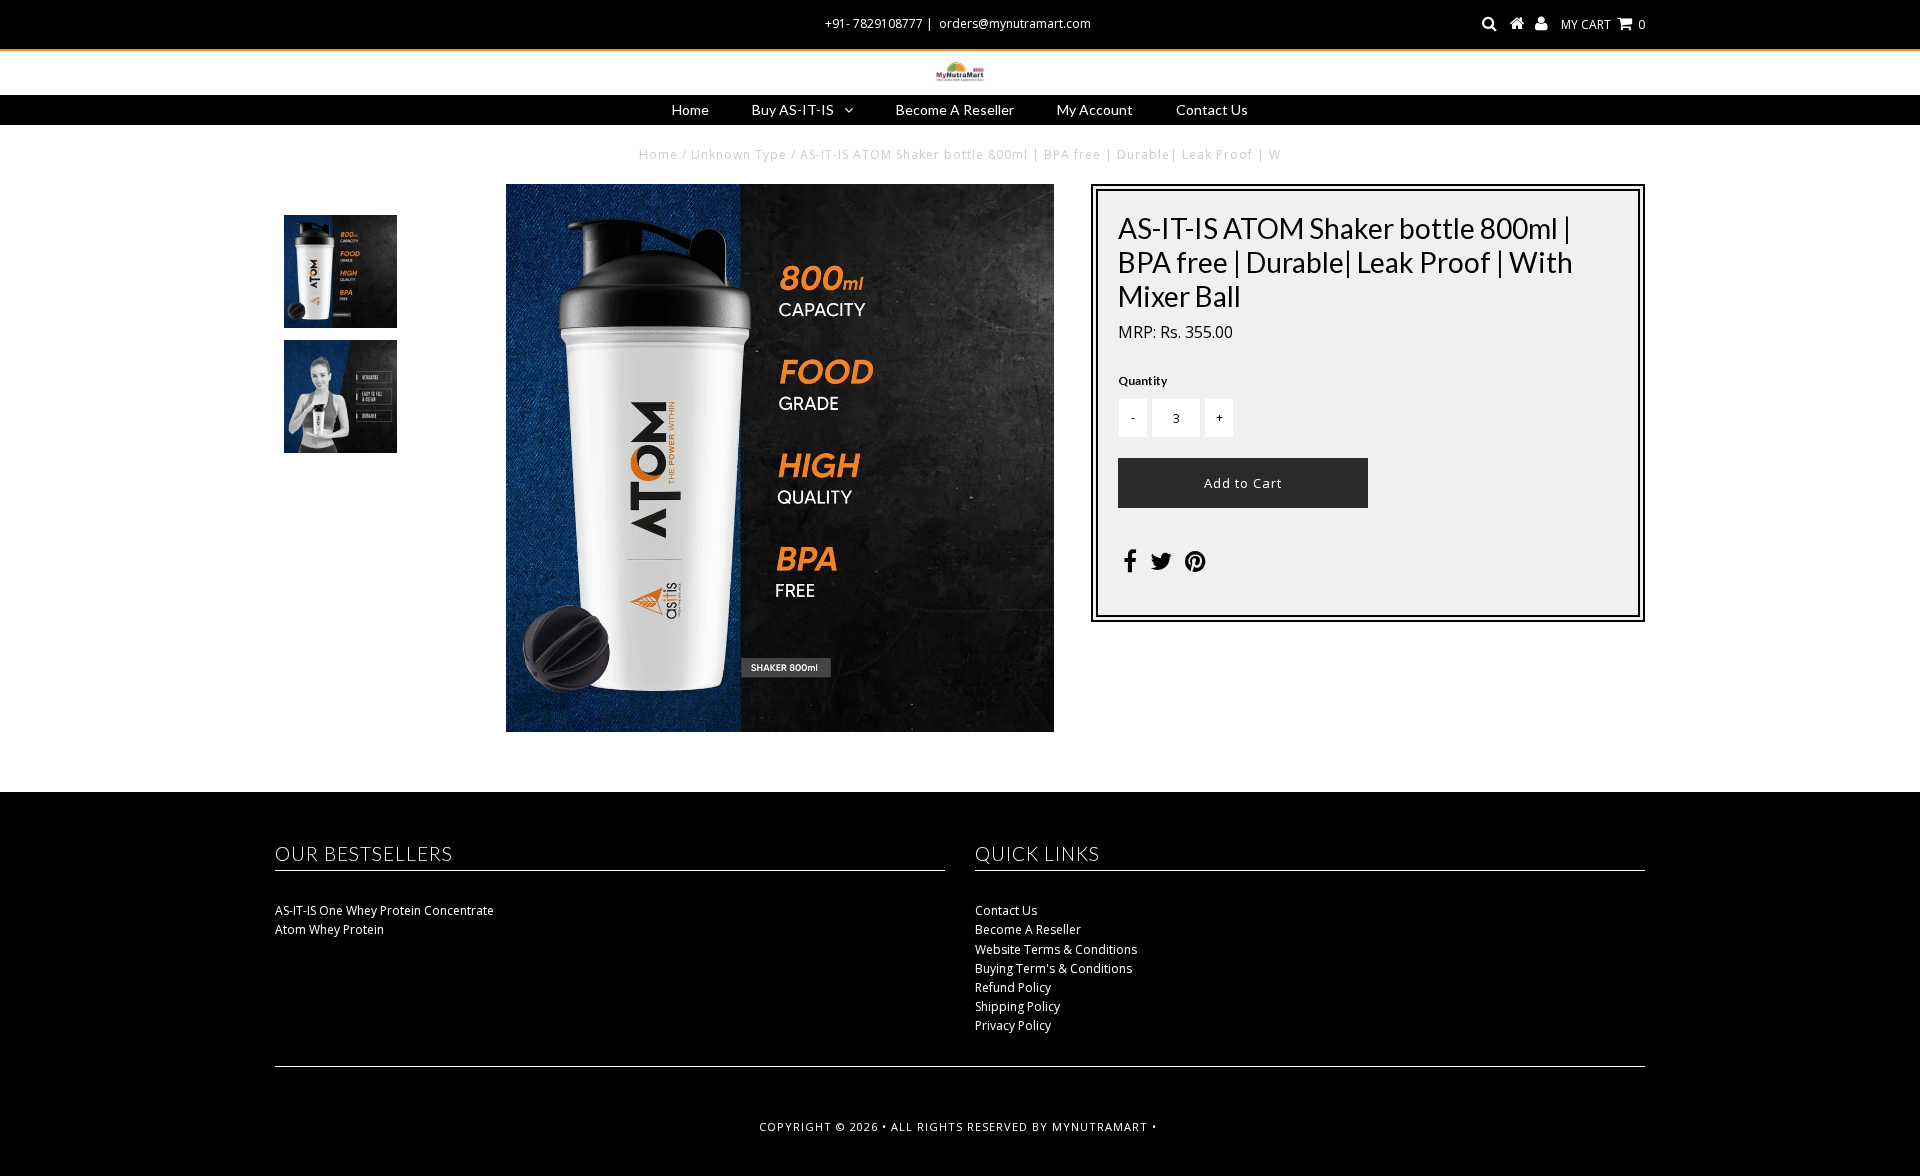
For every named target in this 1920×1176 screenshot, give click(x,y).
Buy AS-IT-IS (793, 109)
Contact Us (1212, 109)
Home (690, 109)
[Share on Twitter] (1161, 565)
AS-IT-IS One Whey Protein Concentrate (384, 910)
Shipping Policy (1017, 1006)
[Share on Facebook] (1130, 565)
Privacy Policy (1013, 1025)
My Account (1095, 109)
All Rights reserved (959, 1126)
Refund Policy (1013, 987)
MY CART (1603, 24)
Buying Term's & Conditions (1053, 968)
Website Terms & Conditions (1056, 949)
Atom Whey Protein (329, 929)
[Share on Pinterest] (1195, 565)
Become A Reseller (955, 109)
